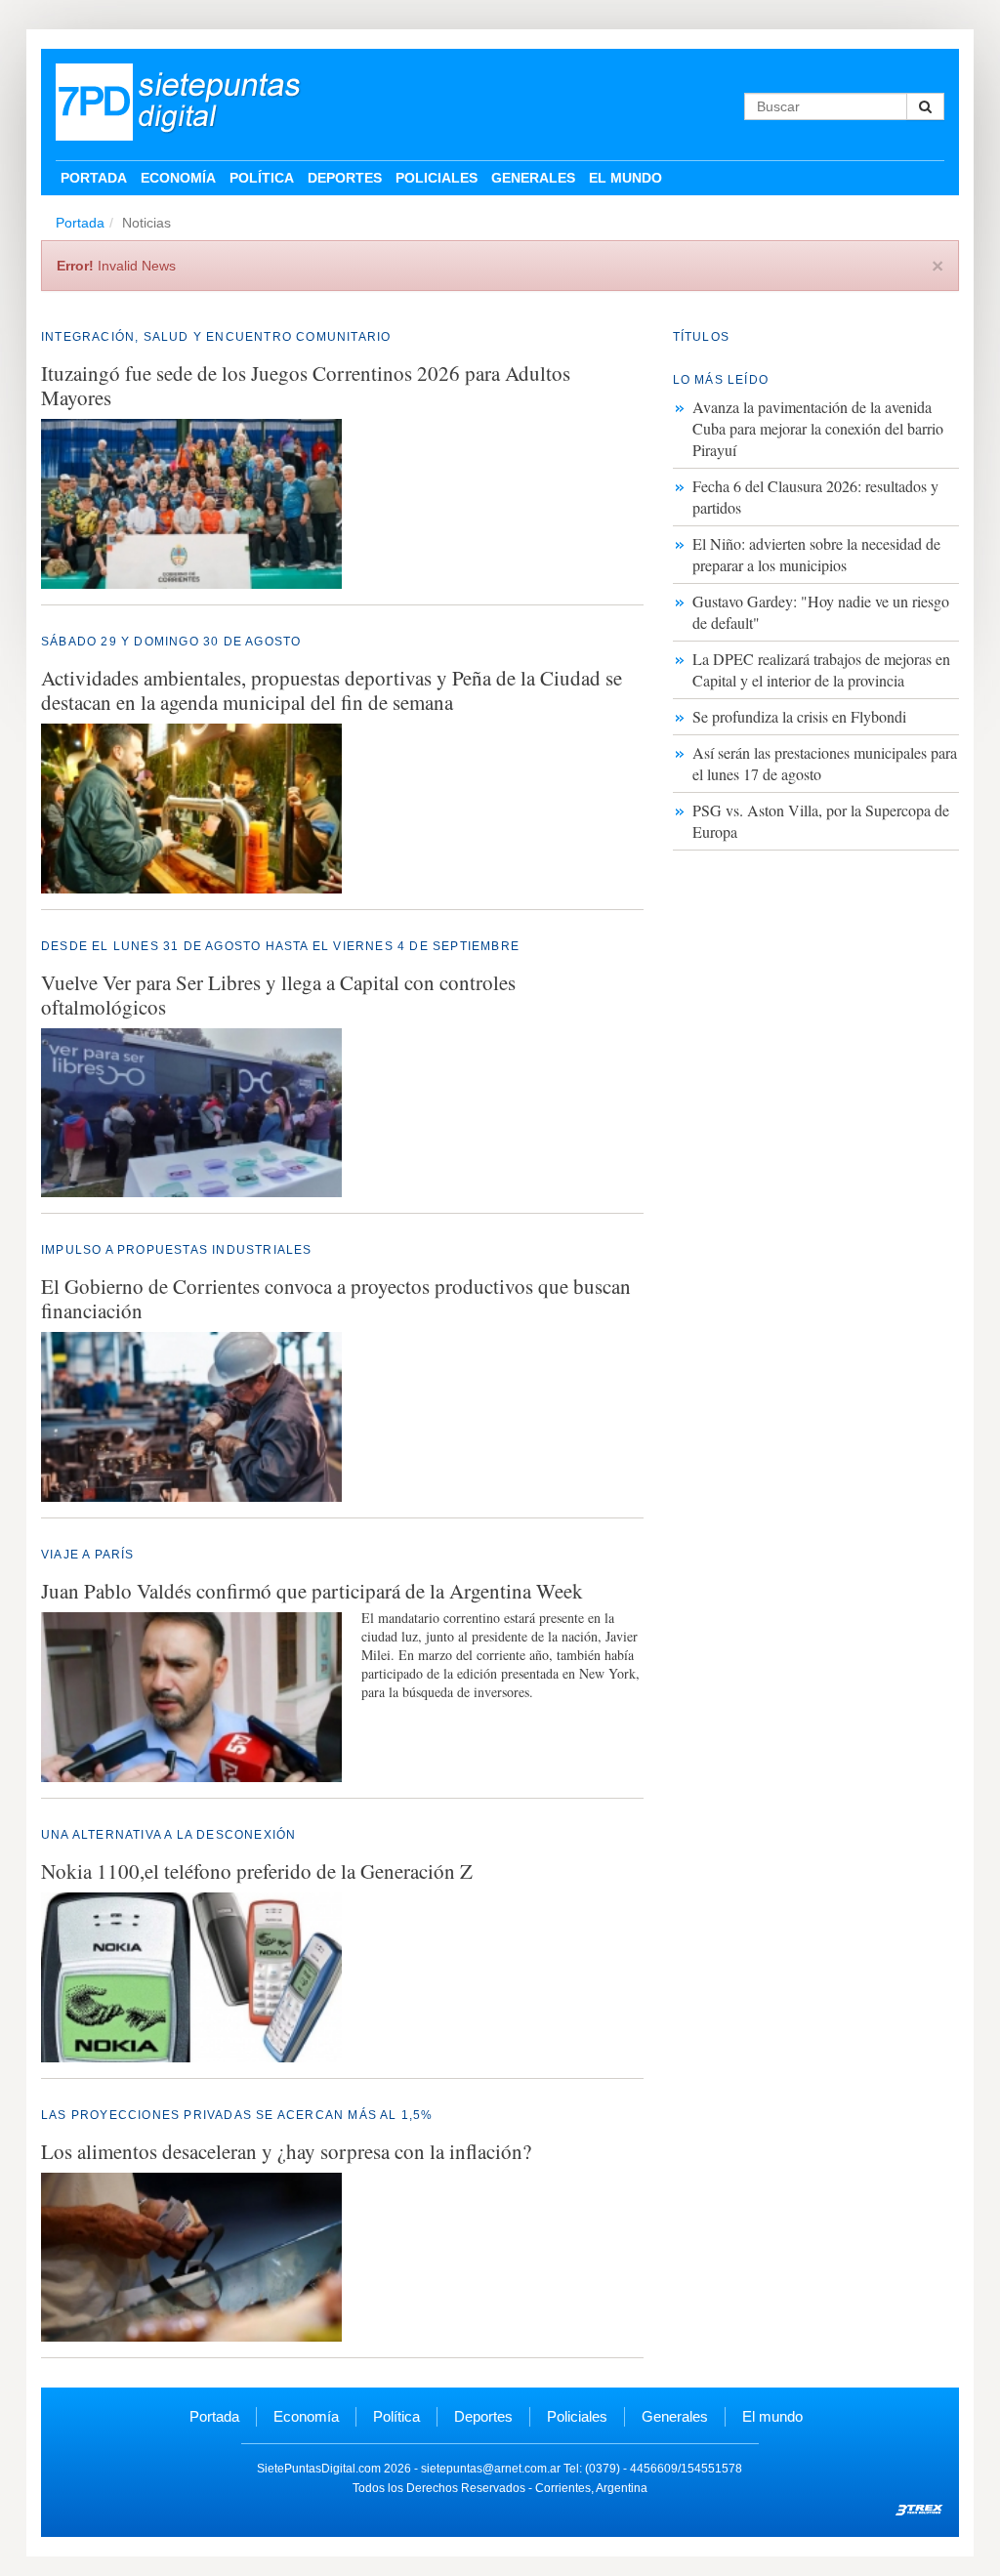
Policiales (437, 178)
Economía (178, 178)
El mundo (625, 178)
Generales (533, 178)
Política (262, 178)
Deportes (345, 178)
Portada (94, 178)
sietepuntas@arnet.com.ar (491, 2469)
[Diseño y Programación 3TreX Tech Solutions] (920, 2508)
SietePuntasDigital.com (319, 2469)
